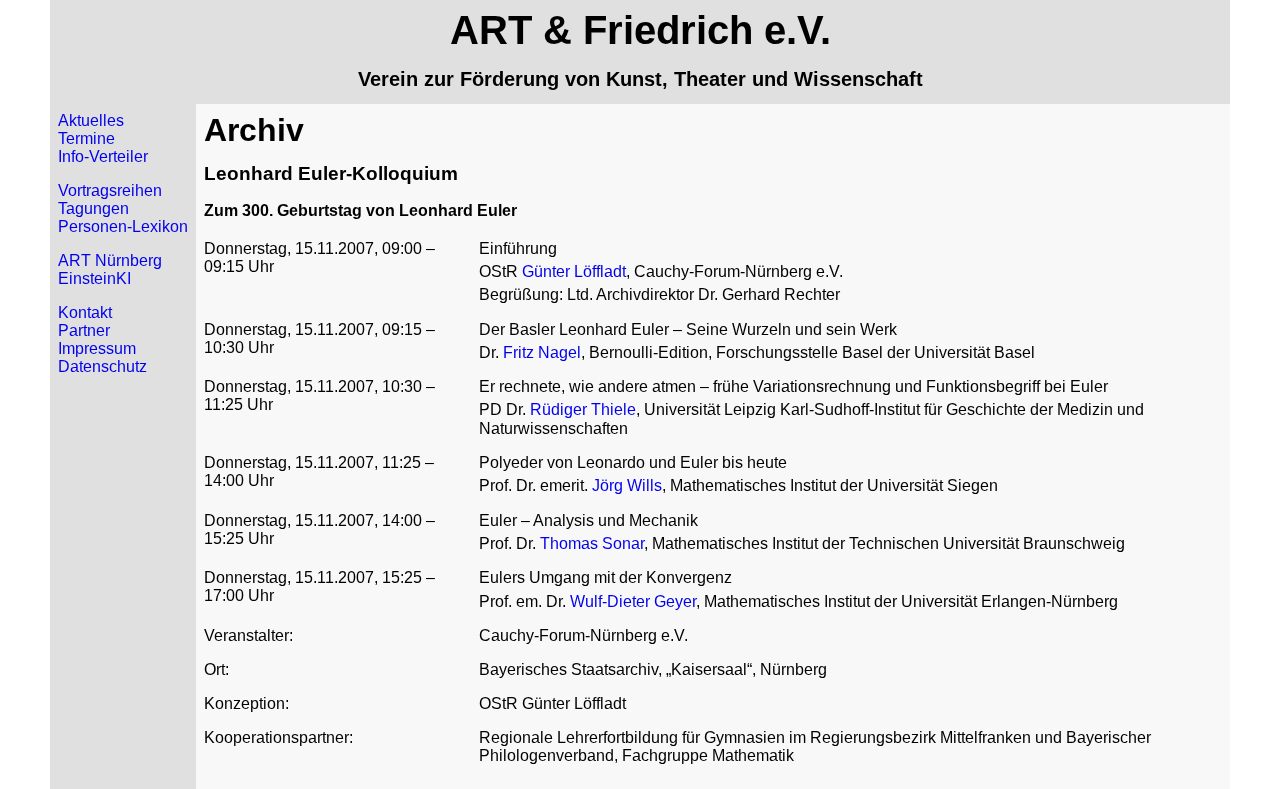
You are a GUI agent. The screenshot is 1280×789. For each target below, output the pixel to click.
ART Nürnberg (110, 260)
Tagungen (93, 208)
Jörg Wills (627, 485)
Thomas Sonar (592, 543)
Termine (86, 138)
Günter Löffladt (574, 271)
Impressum (97, 348)
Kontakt (85, 312)
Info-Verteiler (103, 156)
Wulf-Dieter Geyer (633, 601)
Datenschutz (102, 366)
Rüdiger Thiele (583, 409)
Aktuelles (91, 120)
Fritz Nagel (542, 352)
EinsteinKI (94, 278)
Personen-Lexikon (123, 226)
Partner (84, 330)
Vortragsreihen (110, 190)
